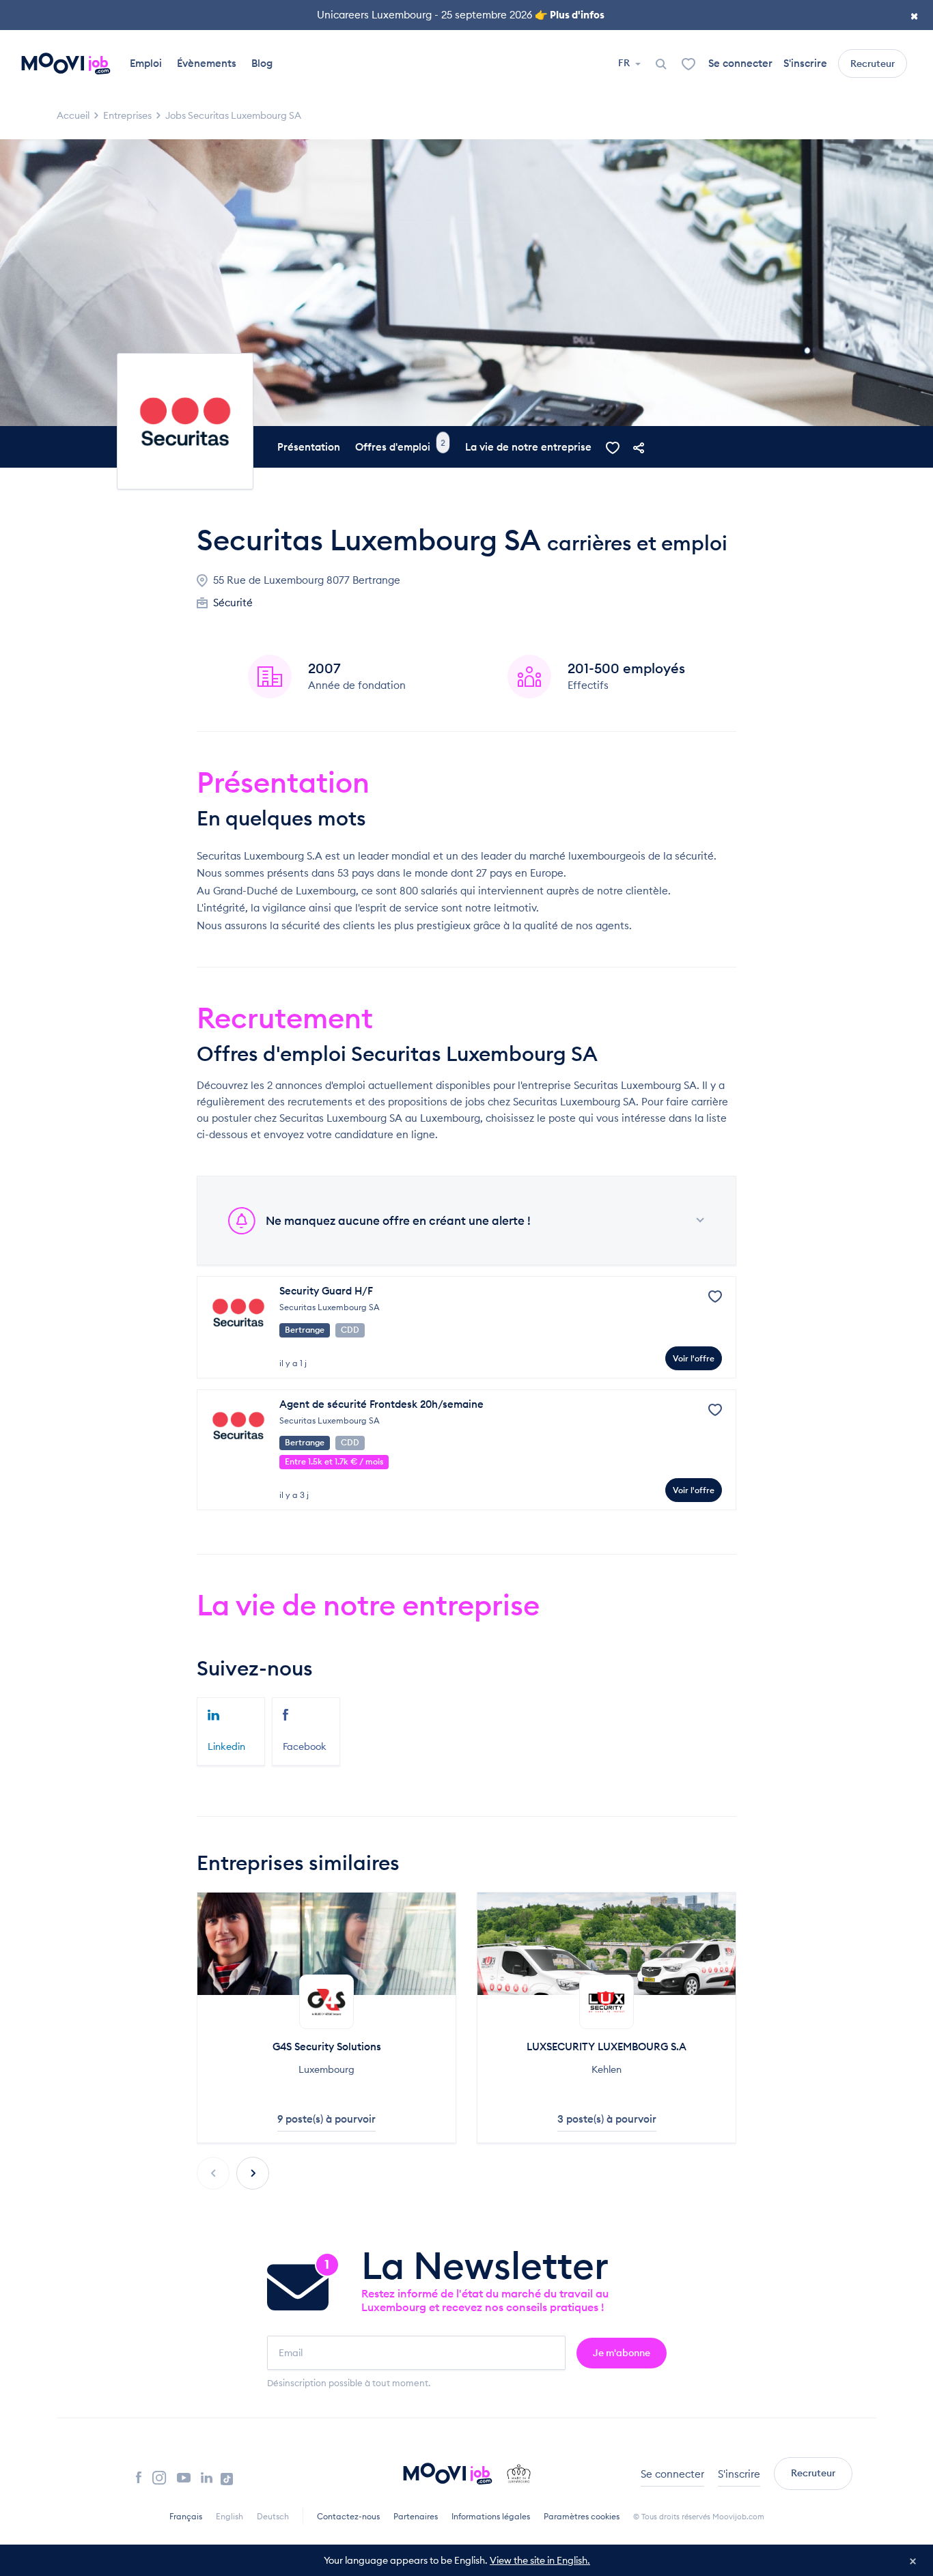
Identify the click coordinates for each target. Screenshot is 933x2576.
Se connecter (740, 63)
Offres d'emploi (400, 447)
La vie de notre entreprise (528, 447)
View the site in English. (540, 2560)
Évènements (207, 63)
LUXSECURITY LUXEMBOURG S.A (607, 2047)
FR (625, 63)
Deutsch (273, 2516)
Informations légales (491, 2516)
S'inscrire (805, 63)
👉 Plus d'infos (570, 15)
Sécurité (233, 603)
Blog (262, 63)
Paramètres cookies (582, 2516)
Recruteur (873, 63)
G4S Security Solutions (327, 2047)
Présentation (309, 447)
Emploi (146, 63)
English (229, 2516)
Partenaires (416, 2516)
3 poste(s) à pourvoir (607, 2119)
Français (186, 2516)
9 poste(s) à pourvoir (326, 2119)
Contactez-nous (348, 2516)
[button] (253, 2173)
